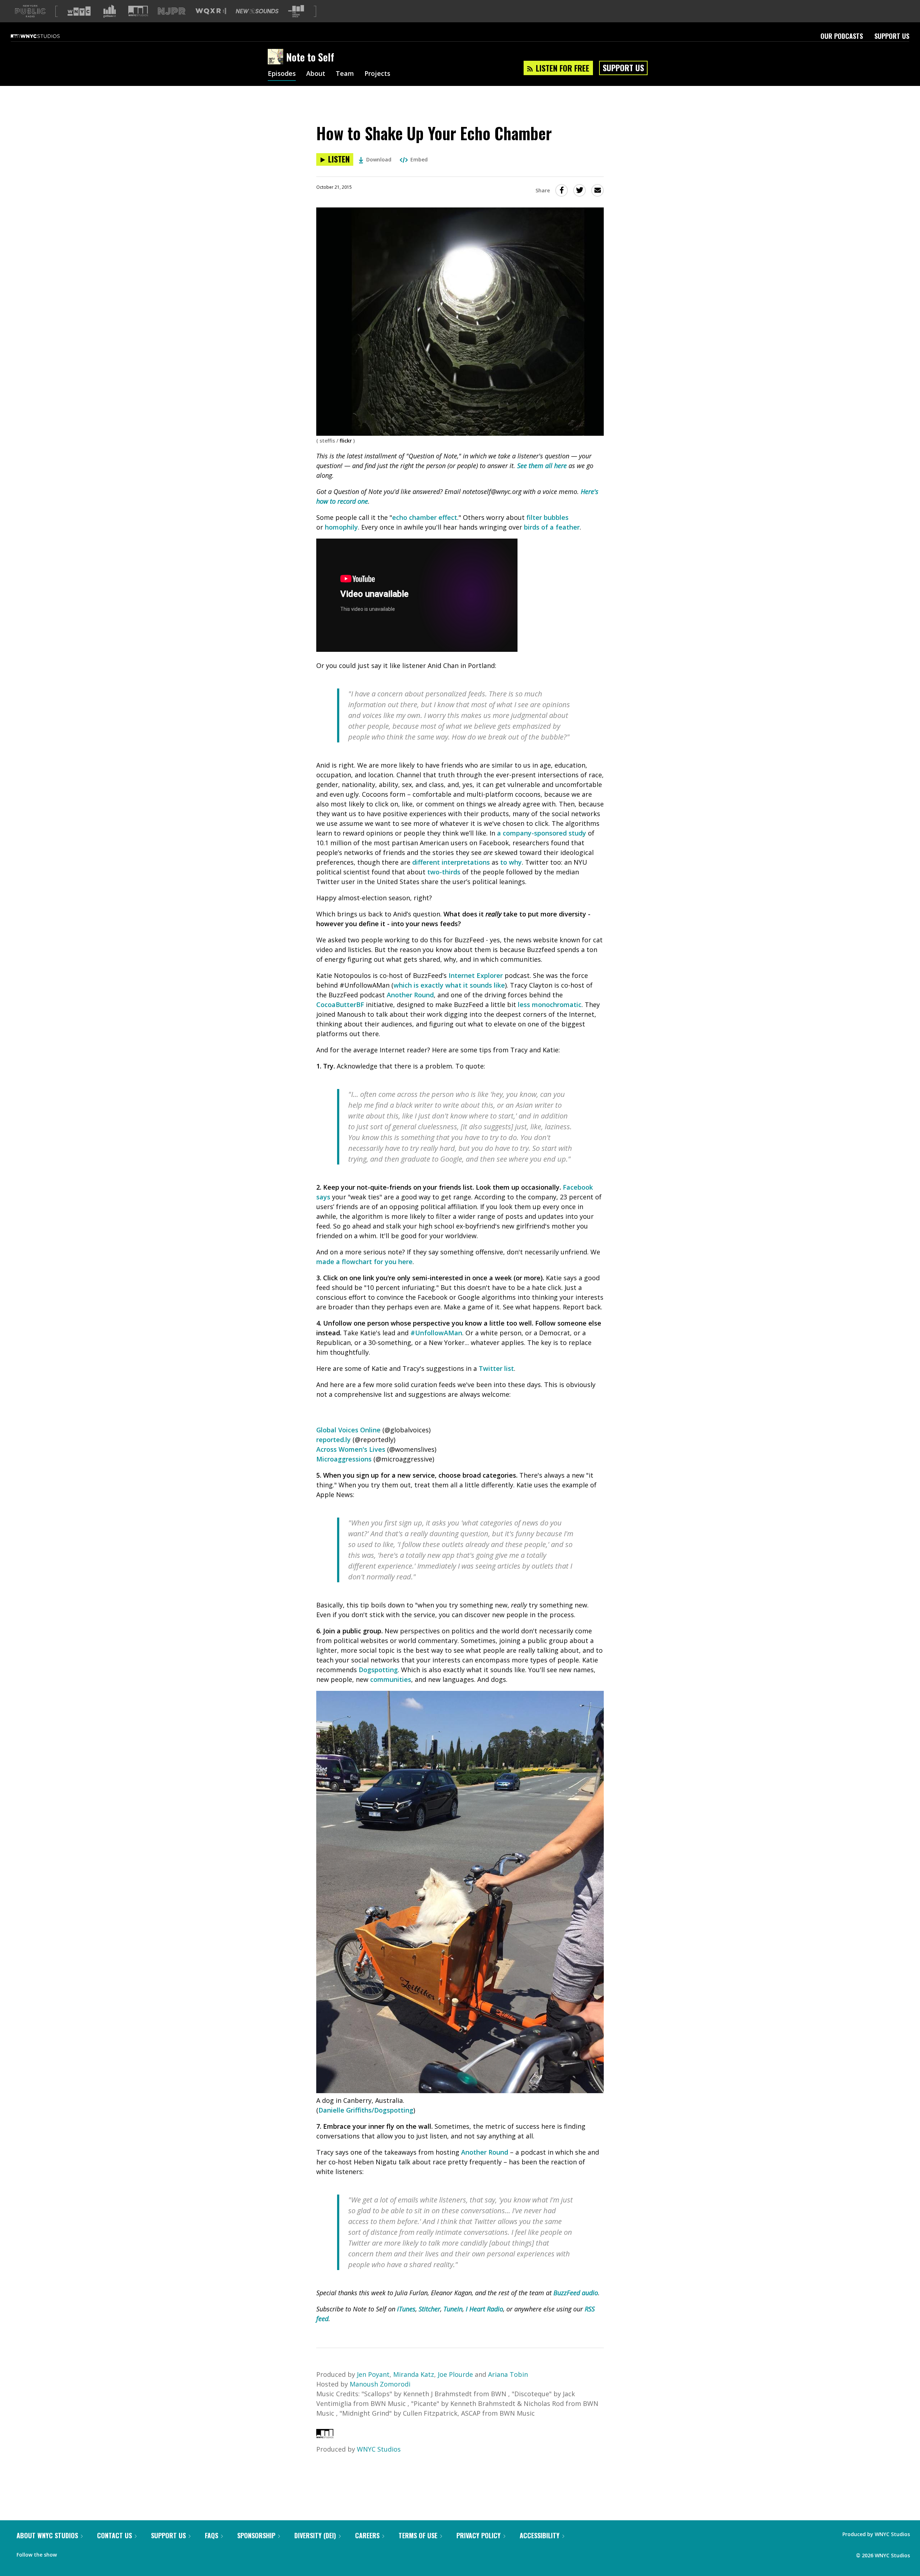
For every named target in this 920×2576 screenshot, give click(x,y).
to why (511, 862)
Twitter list (496, 1368)
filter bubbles (548, 517)
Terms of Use (418, 2535)
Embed (419, 159)
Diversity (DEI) (315, 2535)
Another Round (410, 995)
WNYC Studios (379, 2449)
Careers (367, 2535)
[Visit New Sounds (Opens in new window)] (257, 11)
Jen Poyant (373, 2374)
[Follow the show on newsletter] (95, 2553)
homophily (341, 527)
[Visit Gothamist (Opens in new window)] (110, 11)
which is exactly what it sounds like (449, 985)
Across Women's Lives (351, 1449)
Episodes (282, 74)
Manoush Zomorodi (380, 2384)
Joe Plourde (455, 2374)
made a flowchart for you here (364, 1262)
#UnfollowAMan (436, 1333)
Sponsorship (256, 2535)
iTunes (406, 2309)
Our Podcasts (842, 36)
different (426, 862)
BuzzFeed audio (576, 2293)
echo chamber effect (425, 517)
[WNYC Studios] (325, 2436)
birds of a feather (552, 527)
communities (391, 1679)
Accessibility (540, 2535)
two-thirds (444, 872)
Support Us (892, 36)
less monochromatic (550, 1005)
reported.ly (333, 1440)
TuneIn (453, 2309)
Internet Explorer (476, 975)
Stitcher (429, 2309)
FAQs (211, 2535)
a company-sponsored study (542, 833)
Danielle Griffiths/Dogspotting (366, 2110)
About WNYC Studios (47, 2535)
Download (379, 159)
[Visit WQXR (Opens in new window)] (211, 11)
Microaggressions (344, 1459)
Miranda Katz (414, 2374)
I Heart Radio (484, 2309)
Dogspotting (378, 1670)
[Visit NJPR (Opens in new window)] (172, 11)
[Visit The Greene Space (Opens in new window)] (296, 11)
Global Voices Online (348, 1430)
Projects (377, 74)
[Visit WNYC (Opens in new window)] (79, 11)
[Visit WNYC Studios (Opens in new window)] (138, 11)
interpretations (466, 862)
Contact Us (114, 2535)
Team (345, 74)
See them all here (542, 466)
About (316, 74)
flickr (346, 441)
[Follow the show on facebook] (67, 2553)
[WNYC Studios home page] (44, 36)
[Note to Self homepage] (277, 57)
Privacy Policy (479, 2535)
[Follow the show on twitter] (81, 2553)
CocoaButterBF (340, 1005)
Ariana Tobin (508, 2374)
